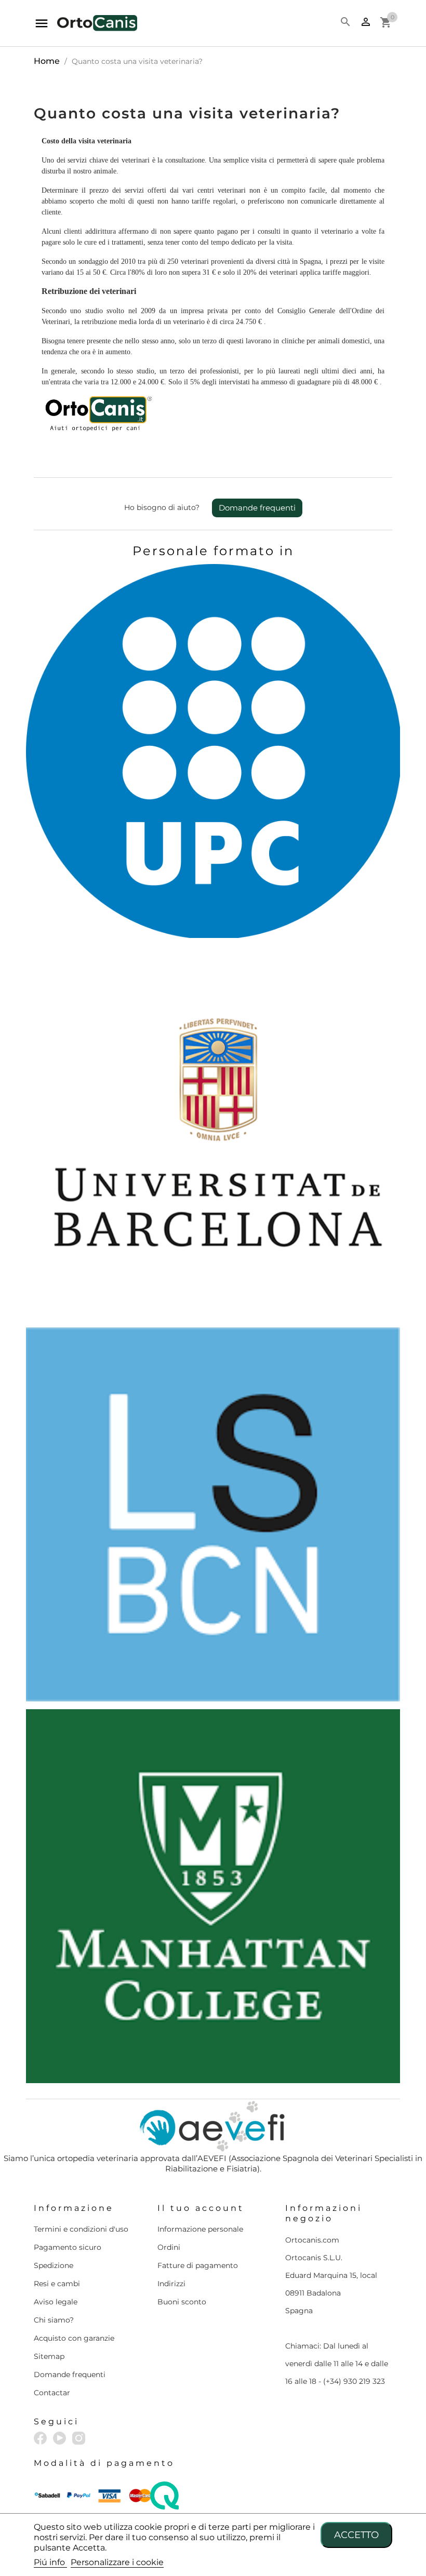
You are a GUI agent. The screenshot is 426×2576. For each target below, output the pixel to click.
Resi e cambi (57, 2284)
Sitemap (49, 2356)
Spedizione (54, 2265)
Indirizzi (171, 2284)
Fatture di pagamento (198, 2265)
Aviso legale (56, 2302)
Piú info (50, 2562)
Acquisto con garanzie (74, 2338)
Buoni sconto (182, 2302)
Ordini (169, 2247)
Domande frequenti (257, 508)
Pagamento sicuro (68, 2247)
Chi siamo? (54, 2320)
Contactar (52, 2393)
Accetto (356, 2535)
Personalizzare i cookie (117, 2562)
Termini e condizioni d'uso (81, 2229)
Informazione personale (200, 2229)
